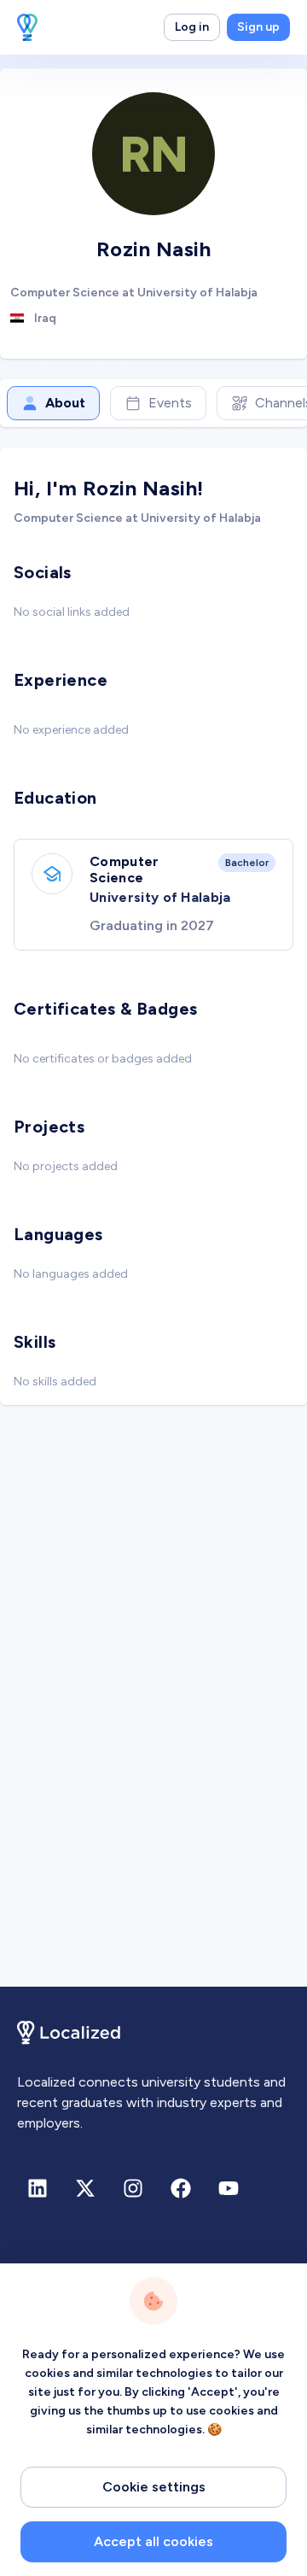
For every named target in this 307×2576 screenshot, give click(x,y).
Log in (192, 27)
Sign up (258, 27)
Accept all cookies (153, 2541)
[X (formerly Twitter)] (85, 2188)
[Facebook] (181, 2188)
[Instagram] (133, 2188)
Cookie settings (154, 2487)
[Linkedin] (38, 2188)
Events (170, 403)
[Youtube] (229, 2188)
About (65, 403)
